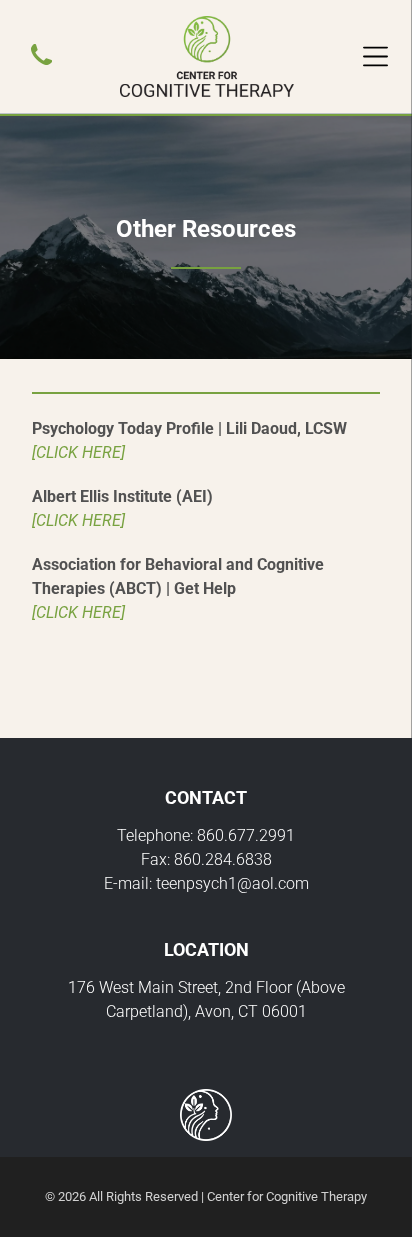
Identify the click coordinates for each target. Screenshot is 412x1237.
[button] (375, 56)
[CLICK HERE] (78, 452)
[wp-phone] (41, 66)
